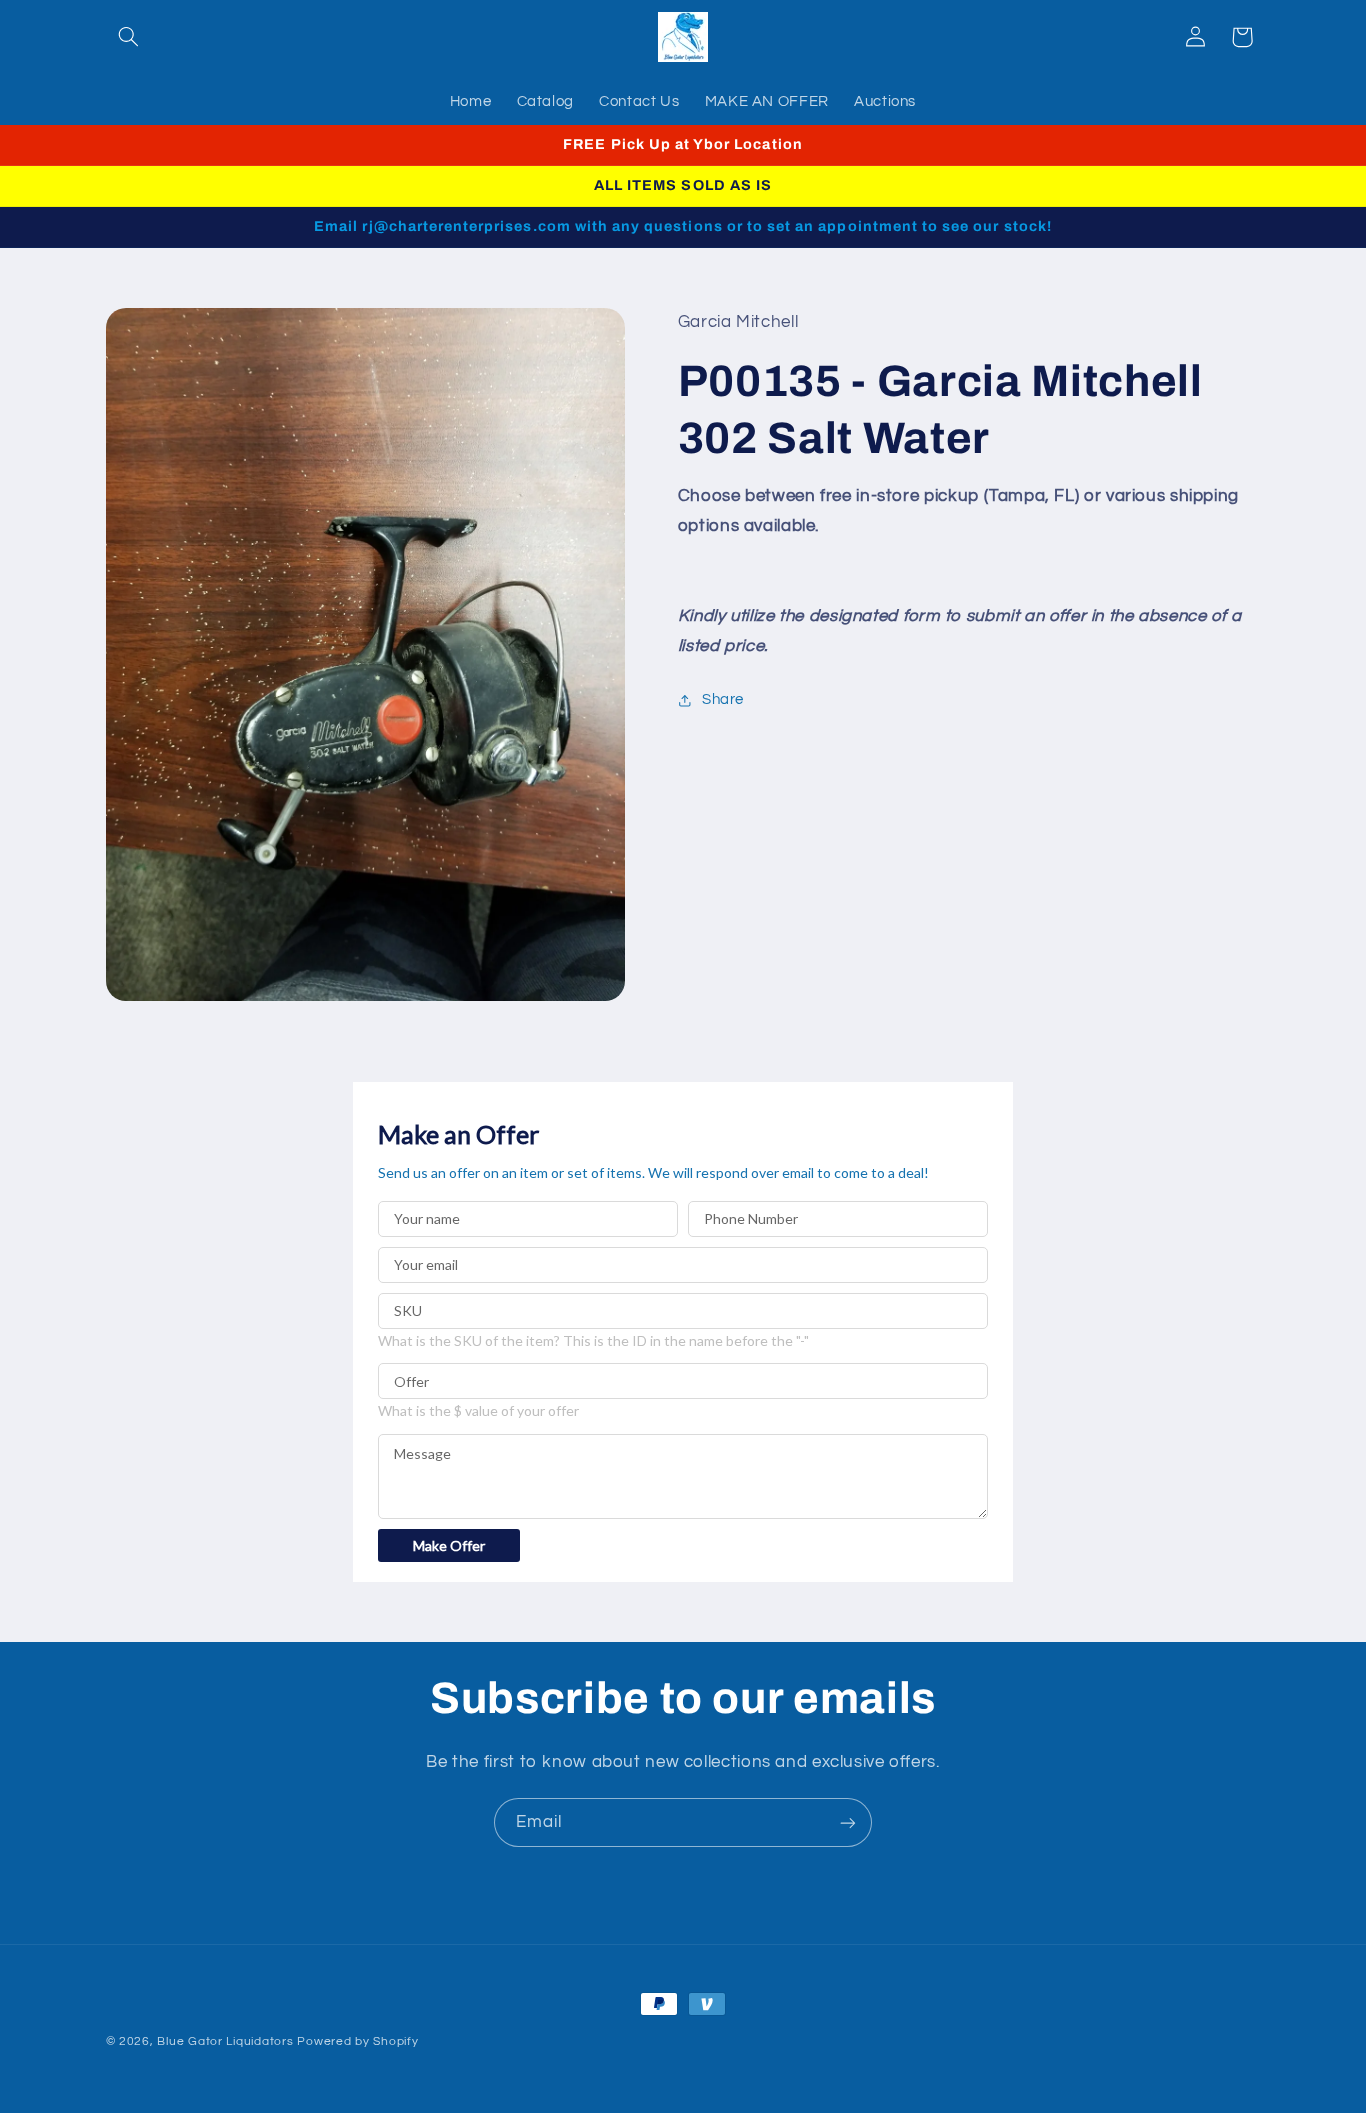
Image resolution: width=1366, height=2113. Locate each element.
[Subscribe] (848, 1822)
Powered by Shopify (357, 2041)
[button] (129, 37)
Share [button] (723, 699)
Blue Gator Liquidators (225, 2041)
